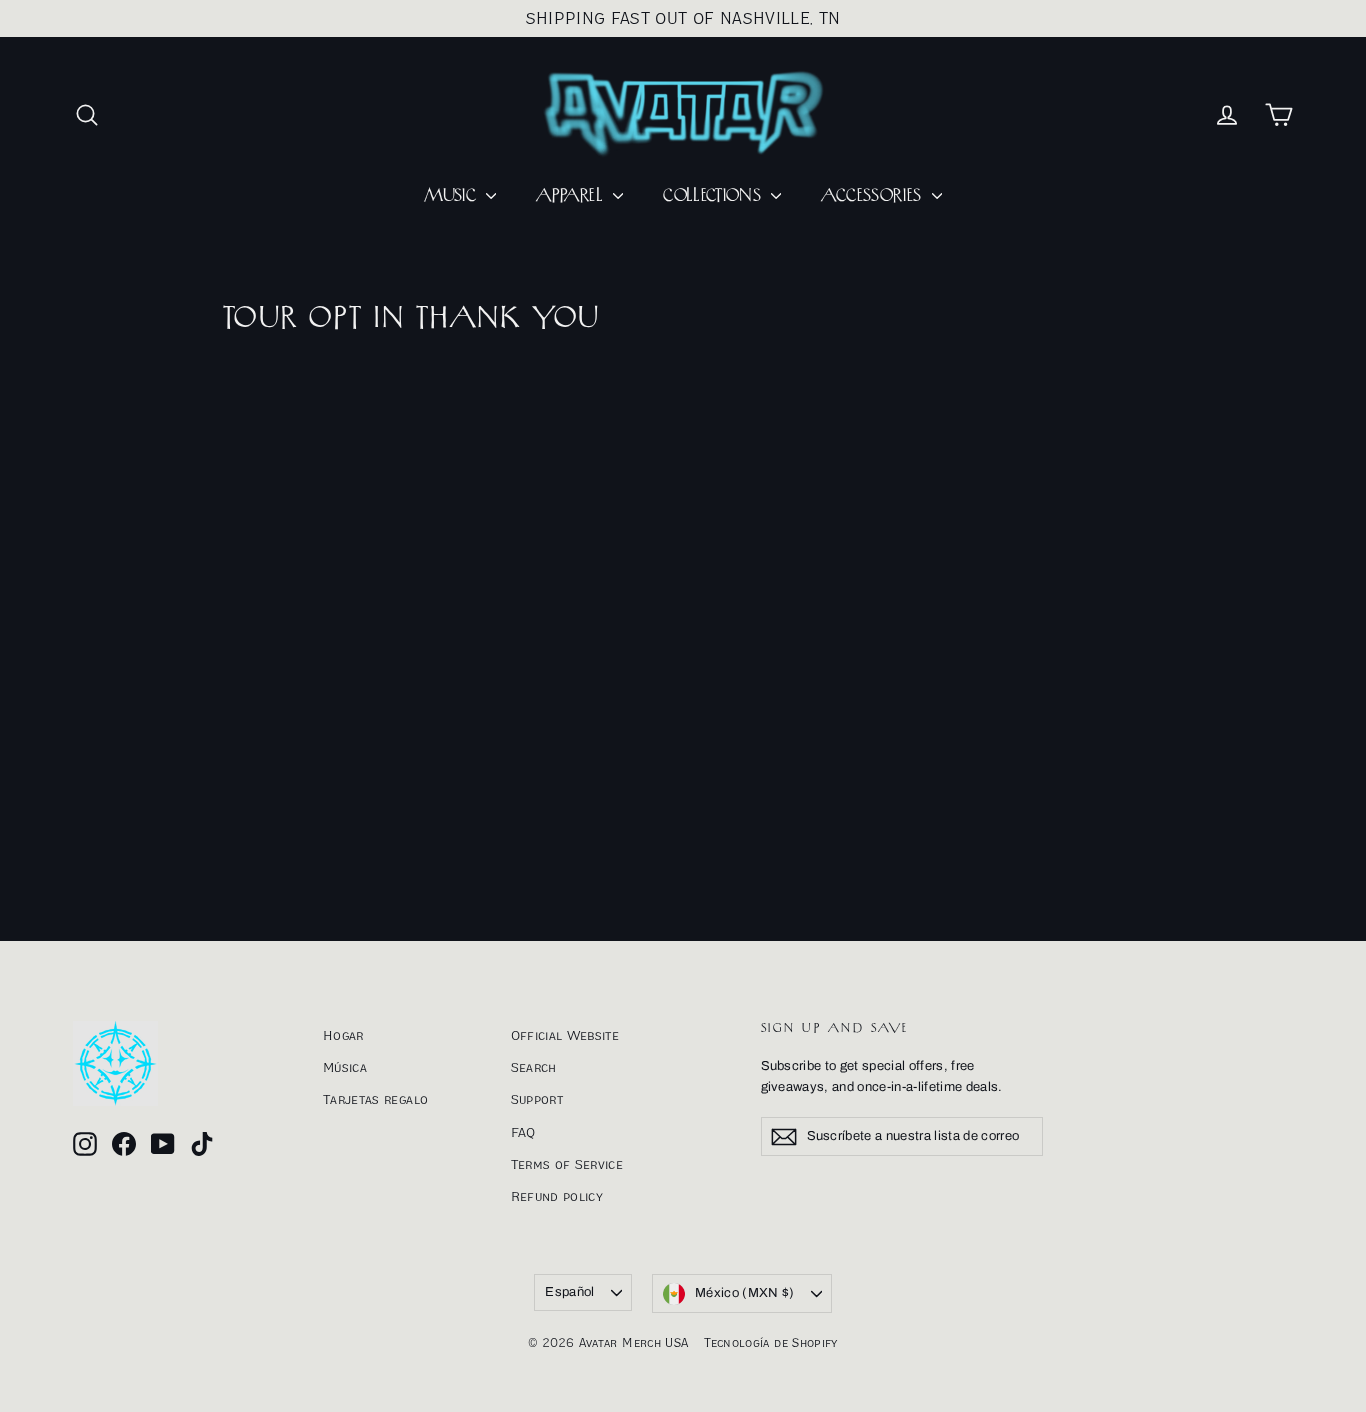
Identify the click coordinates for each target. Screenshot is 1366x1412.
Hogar (343, 1035)
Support (537, 1099)
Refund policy (557, 1196)
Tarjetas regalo (375, 1099)
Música (345, 1067)
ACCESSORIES (873, 196)
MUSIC (452, 196)
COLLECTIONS (714, 196)
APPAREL (572, 196)
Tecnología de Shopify (770, 1342)
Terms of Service (567, 1164)
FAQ (523, 1132)
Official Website (565, 1035)
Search (534, 1067)
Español (569, 1292)
